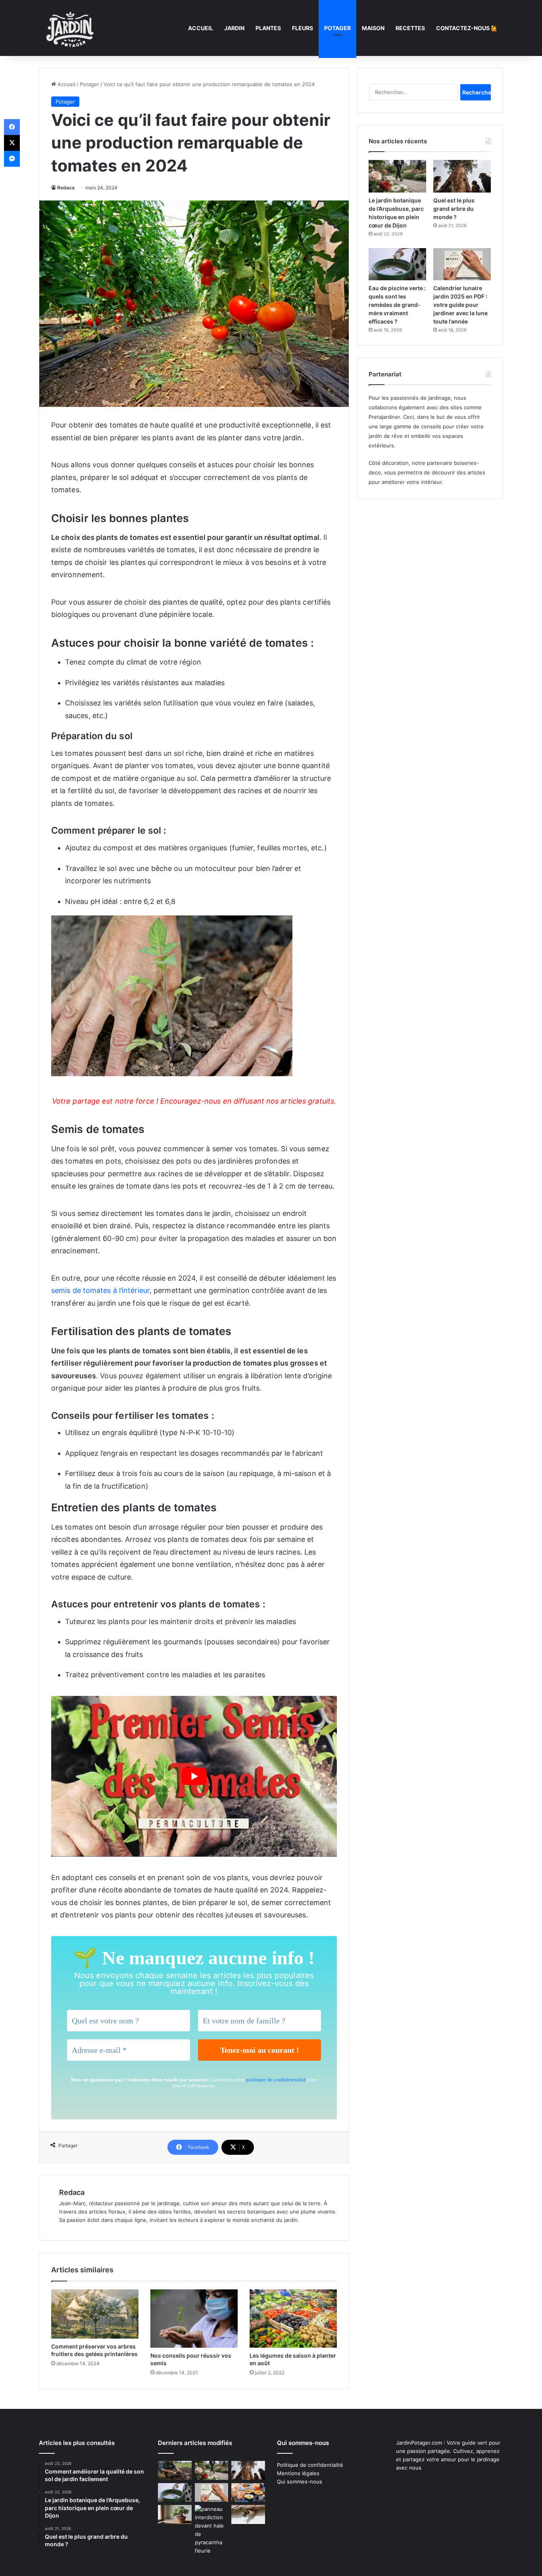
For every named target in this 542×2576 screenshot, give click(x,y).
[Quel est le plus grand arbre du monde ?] (462, 176)
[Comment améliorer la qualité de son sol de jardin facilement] (175, 2470)
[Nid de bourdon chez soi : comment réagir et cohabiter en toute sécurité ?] (248, 2514)
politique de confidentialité (276, 2080)
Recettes (410, 28)
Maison (373, 28)
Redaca (66, 188)
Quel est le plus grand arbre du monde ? (454, 209)
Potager (337, 28)
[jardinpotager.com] (70, 28)
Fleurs (303, 28)
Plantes (268, 28)
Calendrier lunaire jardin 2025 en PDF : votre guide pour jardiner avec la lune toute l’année (460, 305)
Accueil (201, 28)
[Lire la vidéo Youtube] (194, 1776)
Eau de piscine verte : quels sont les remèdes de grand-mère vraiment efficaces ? (397, 305)
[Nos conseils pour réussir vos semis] (194, 2319)
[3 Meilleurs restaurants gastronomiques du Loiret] (248, 2493)
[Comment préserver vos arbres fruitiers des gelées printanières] (95, 2314)
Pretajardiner (384, 417)
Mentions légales (298, 2473)
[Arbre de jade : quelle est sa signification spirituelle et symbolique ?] (175, 2514)
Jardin (234, 28)
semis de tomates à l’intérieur (100, 1290)
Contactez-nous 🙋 (467, 28)
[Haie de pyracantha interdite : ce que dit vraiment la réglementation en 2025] (212, 2530)
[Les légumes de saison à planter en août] (293, 2319)
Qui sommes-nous (300, 2482)
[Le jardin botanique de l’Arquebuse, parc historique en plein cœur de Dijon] (397, 176)
